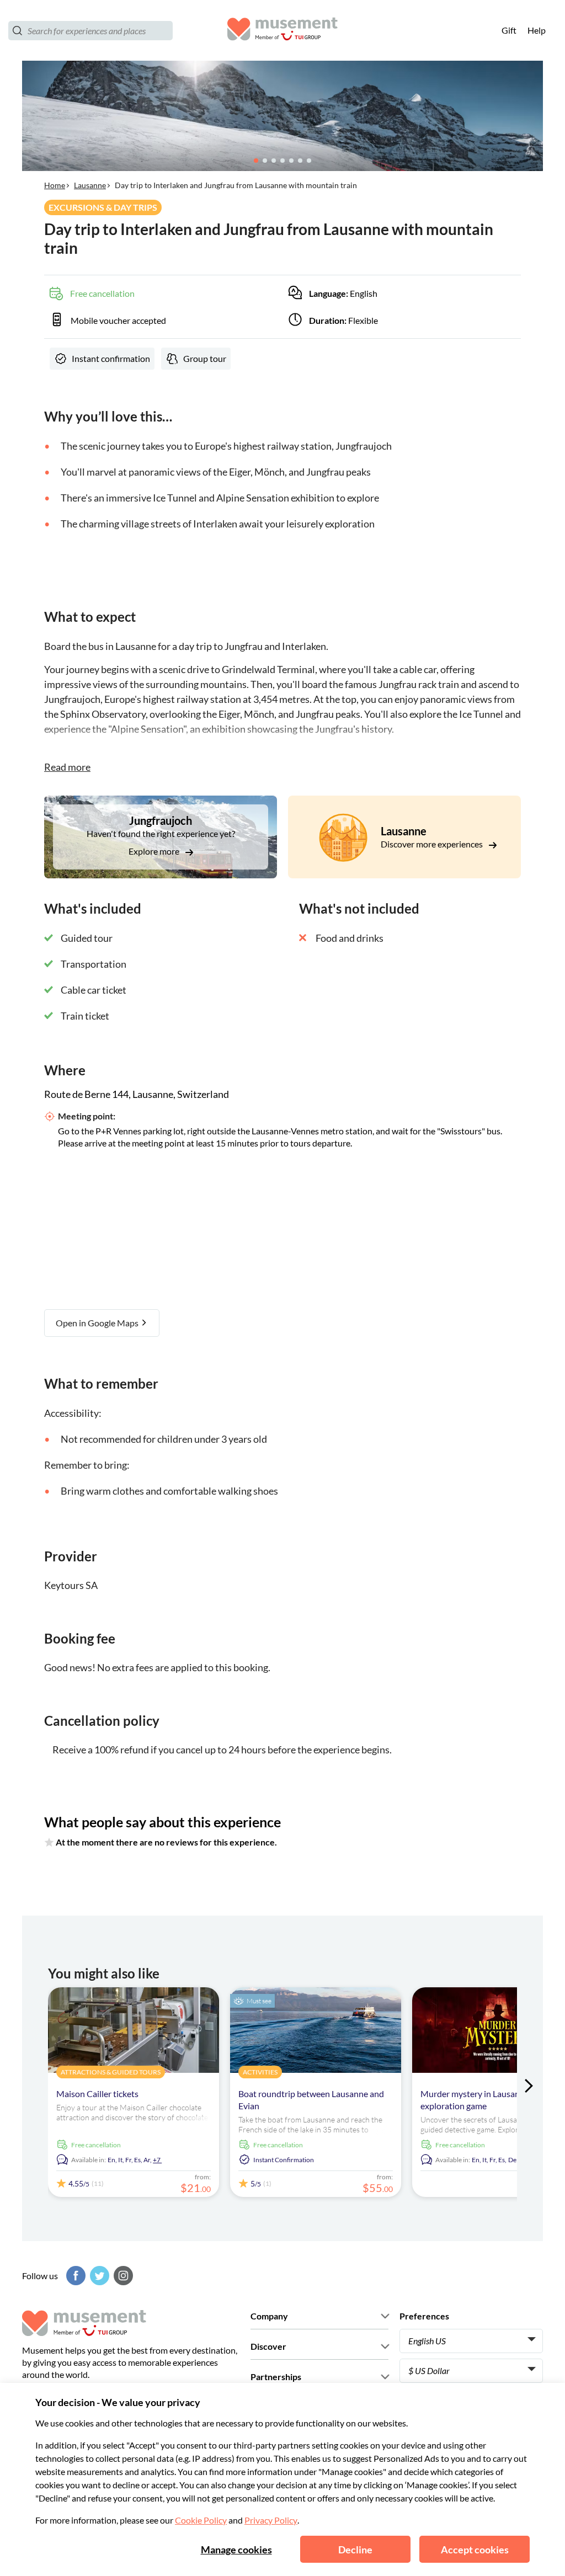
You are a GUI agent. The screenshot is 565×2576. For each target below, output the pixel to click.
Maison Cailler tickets (97, 2094)
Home (55, 185)
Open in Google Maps (98, 1323)
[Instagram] (122, 2276)
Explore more (155, 851)
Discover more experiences (433, 844)
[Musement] (282, 31)
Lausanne (90, 185)
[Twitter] (98, 2276)
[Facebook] (74, 2276)
